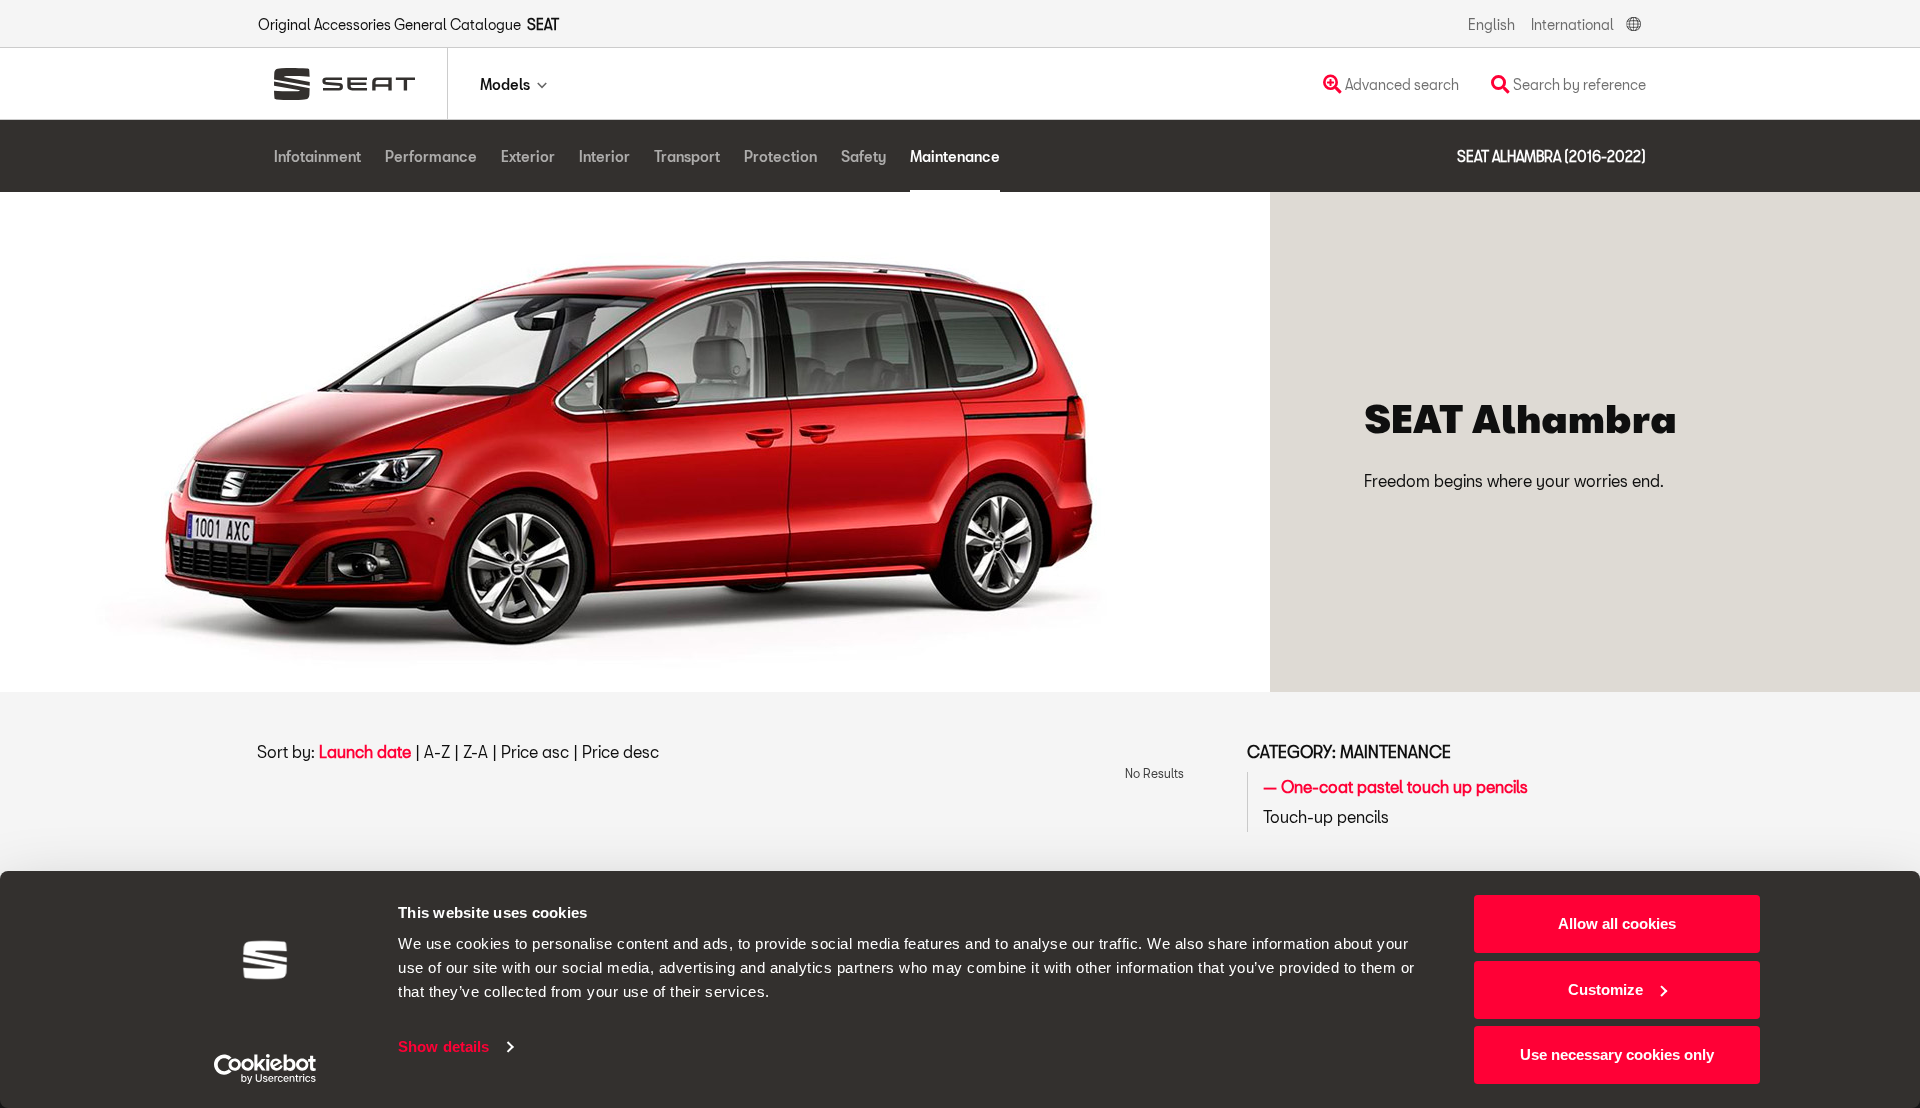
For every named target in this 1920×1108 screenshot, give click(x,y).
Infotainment (317, 156)
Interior (604, 156)
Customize (1605, 989)
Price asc (535, 751)
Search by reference (1578, 84)
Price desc (620, 751)
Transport (687, 156)
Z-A (475, 751)
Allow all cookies (1617, 923)
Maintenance (955, 156)
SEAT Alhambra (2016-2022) (1551, 156)
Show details (443, 1046)
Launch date (365, 751)
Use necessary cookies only (1617, 1054)
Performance (431, 156)
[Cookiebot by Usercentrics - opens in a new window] (265, 1069)
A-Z (437, 751)
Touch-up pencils (1326, 816)
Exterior (528, 156)
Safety (863, 156)
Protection (780, 156)
